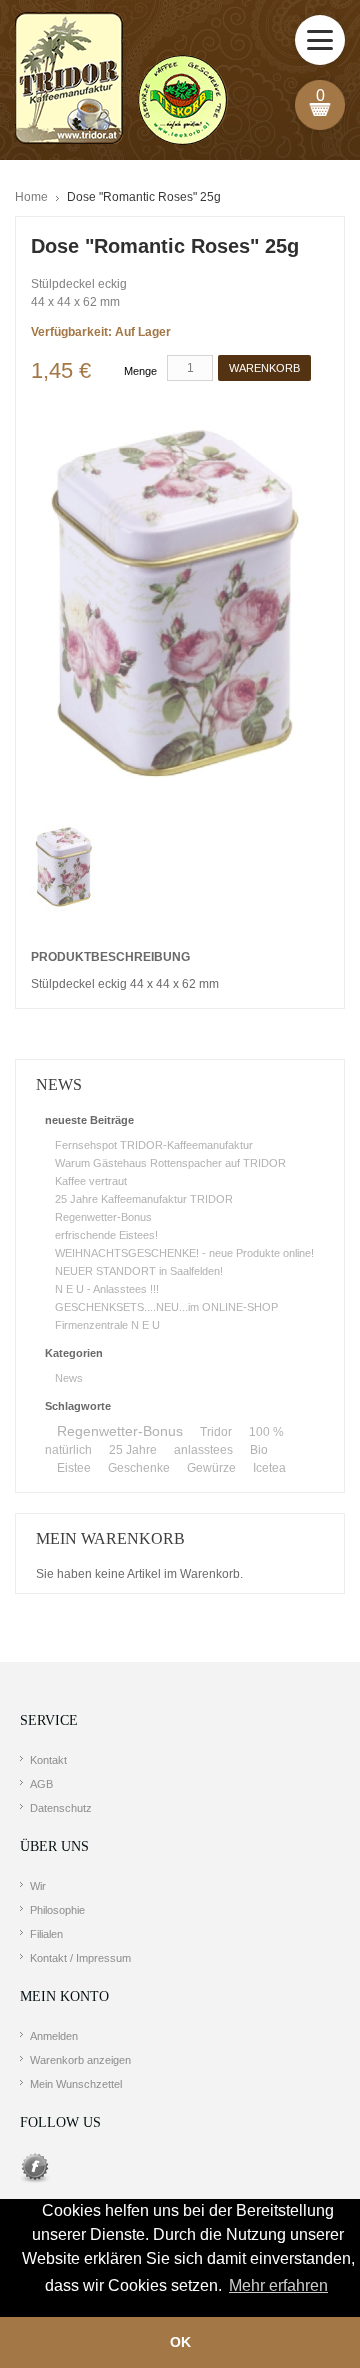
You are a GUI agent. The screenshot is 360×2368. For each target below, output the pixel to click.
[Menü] (320, 40)
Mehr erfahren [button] (278, 2285)
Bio (259, 1450)
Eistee (74, 1468)
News (69, 1378)
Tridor (216, 1432)
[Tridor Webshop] (121, 80)
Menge (140, 371)
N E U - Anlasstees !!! (107, 1289)
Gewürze (211, 1468)
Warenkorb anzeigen (80, 2060)
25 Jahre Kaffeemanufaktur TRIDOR (144, 1199)
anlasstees (203, 1450)
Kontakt (48, 1760)
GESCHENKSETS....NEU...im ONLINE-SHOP (166, 1307)
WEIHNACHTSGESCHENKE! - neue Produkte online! (184, 1253)
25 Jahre (133, 1450)
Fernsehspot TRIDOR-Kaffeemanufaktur (154, 1145)
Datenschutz (61, 1808)
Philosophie (57, 1910)
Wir (38, 1886)
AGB (41, 1784)
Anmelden (54, 2036)
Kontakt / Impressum (80, 1958)
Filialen (46, 1934)
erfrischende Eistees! (106, 1235)
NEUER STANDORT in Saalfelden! (139, 1271)
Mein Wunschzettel (76, 2084)
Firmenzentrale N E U (107, 1325)
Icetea (269, 1468)
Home (31, 197)
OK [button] (180, 2342)
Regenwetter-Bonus (103, 1217)
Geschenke (139, 1468)
